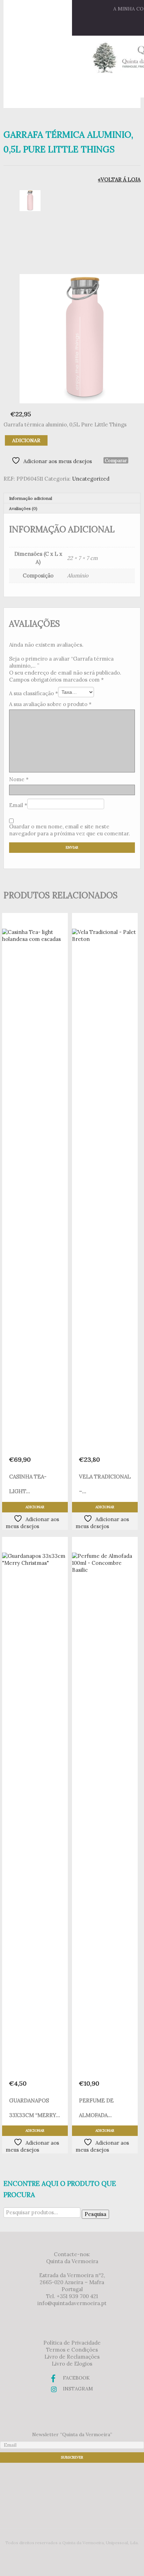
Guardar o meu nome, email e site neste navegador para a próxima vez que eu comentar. (70, 830)
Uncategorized (91, 479)
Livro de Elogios (72, 2364)
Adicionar (26, 440)
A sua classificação (34, 693)
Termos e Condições (72, 2350)
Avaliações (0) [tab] (23, 508)
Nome (19, 779)
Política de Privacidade (72, 2343)
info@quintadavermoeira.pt (72, 2303)
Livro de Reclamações (72, 2357)
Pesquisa (95, 2214)
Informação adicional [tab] (31, 498)
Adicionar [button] (35, 1507)
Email (18, 805)
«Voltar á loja (119, 179)
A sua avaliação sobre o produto (50, 704)
